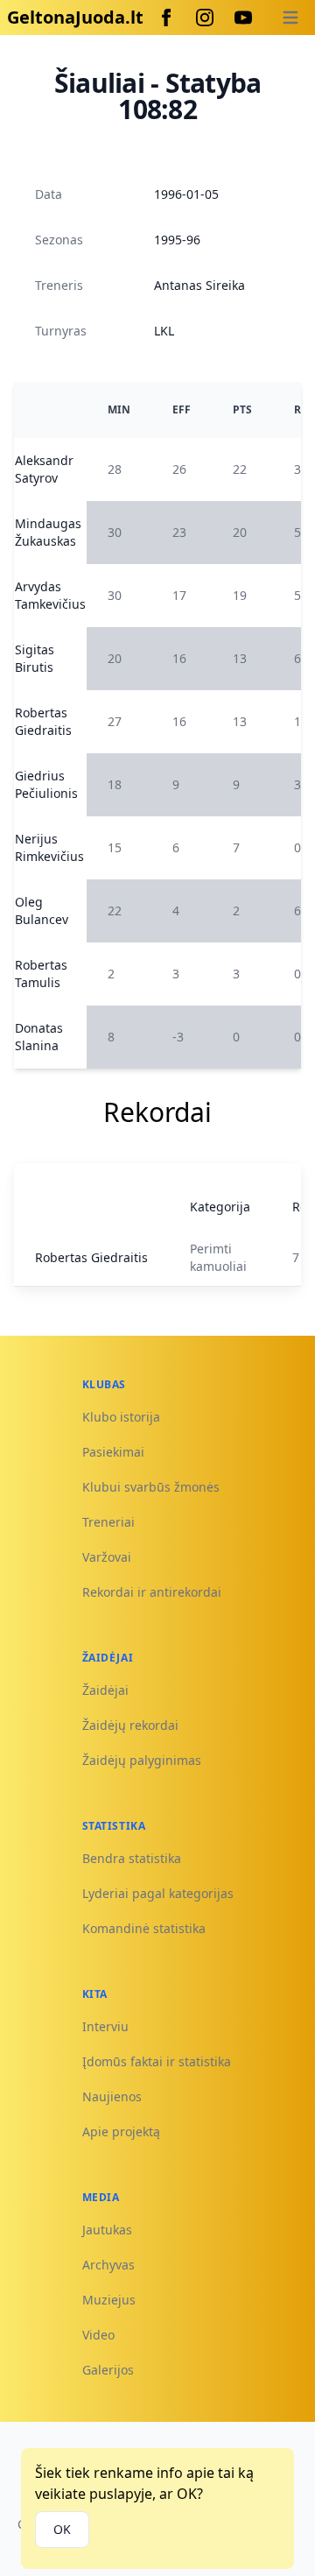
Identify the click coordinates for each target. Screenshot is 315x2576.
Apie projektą (121, 2131)
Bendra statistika (132, 1858)
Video (98, 2335)
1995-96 (177, 240)
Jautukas (107, 2230)
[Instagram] (205, 18)
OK (62, 2529)
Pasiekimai (113, 1452)
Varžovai (107, 1557)
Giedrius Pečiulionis (46, 784)
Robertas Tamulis (41, 974)
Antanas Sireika (199, 285)
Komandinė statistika (144, 1928)
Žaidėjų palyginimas (142, 1760)
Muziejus (109, 2300)
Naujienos (112, 2096)
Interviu (105, 2026)
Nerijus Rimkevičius (49, 847)
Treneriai (108, 1522)
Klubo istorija (121, 1417)
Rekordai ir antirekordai (152, 1592)
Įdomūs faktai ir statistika (157, 2061)
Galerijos (108, 2370)
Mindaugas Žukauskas (48, 532)
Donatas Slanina (39, 1037)
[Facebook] (166, 18)
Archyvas (108, 2265)
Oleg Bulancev (42, 910)
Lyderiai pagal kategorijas (158, 1893)
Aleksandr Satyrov (44, 469)
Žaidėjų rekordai (130, 1725)
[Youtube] (243, 18)
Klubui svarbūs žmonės (151, 1487)
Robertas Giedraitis (43, 721)
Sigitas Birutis (35, 658)
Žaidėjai (105, 1690)
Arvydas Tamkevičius (50, 595)
